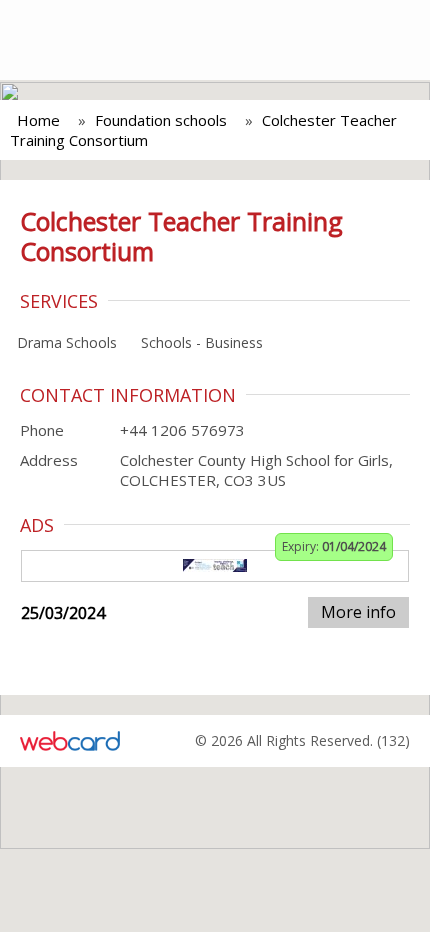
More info (358, 612)
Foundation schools (161, 120)
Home (38, 120)
